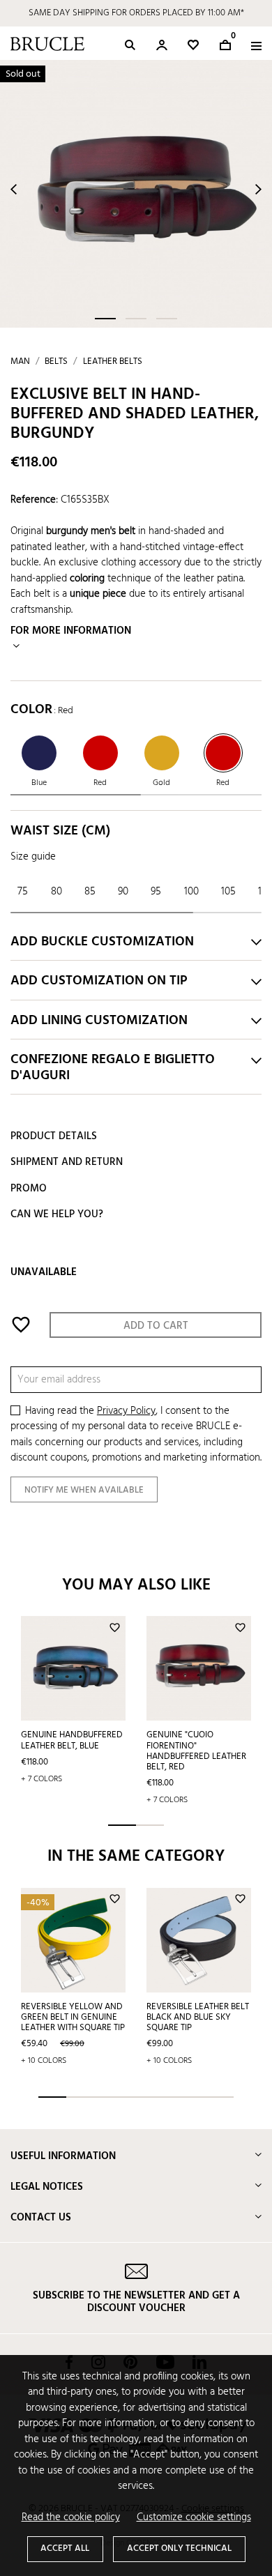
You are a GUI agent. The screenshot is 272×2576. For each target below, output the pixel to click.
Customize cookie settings (194, 2518)
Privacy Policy (126, 1411)
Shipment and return (67, 1162)
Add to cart (156, 1326)
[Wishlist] (193, 45)
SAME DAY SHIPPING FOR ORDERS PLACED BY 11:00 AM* (136, 13)
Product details (54, 1136)
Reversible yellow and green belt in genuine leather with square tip (73, 2017)
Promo (29, 1189)
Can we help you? (57, 1214)
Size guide (33, 857)
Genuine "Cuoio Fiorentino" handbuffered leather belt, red (196, 1751)
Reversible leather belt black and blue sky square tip (198, 2017)
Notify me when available (84, 1490)
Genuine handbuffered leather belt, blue (72, 1740)
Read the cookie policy (71, 2518)
